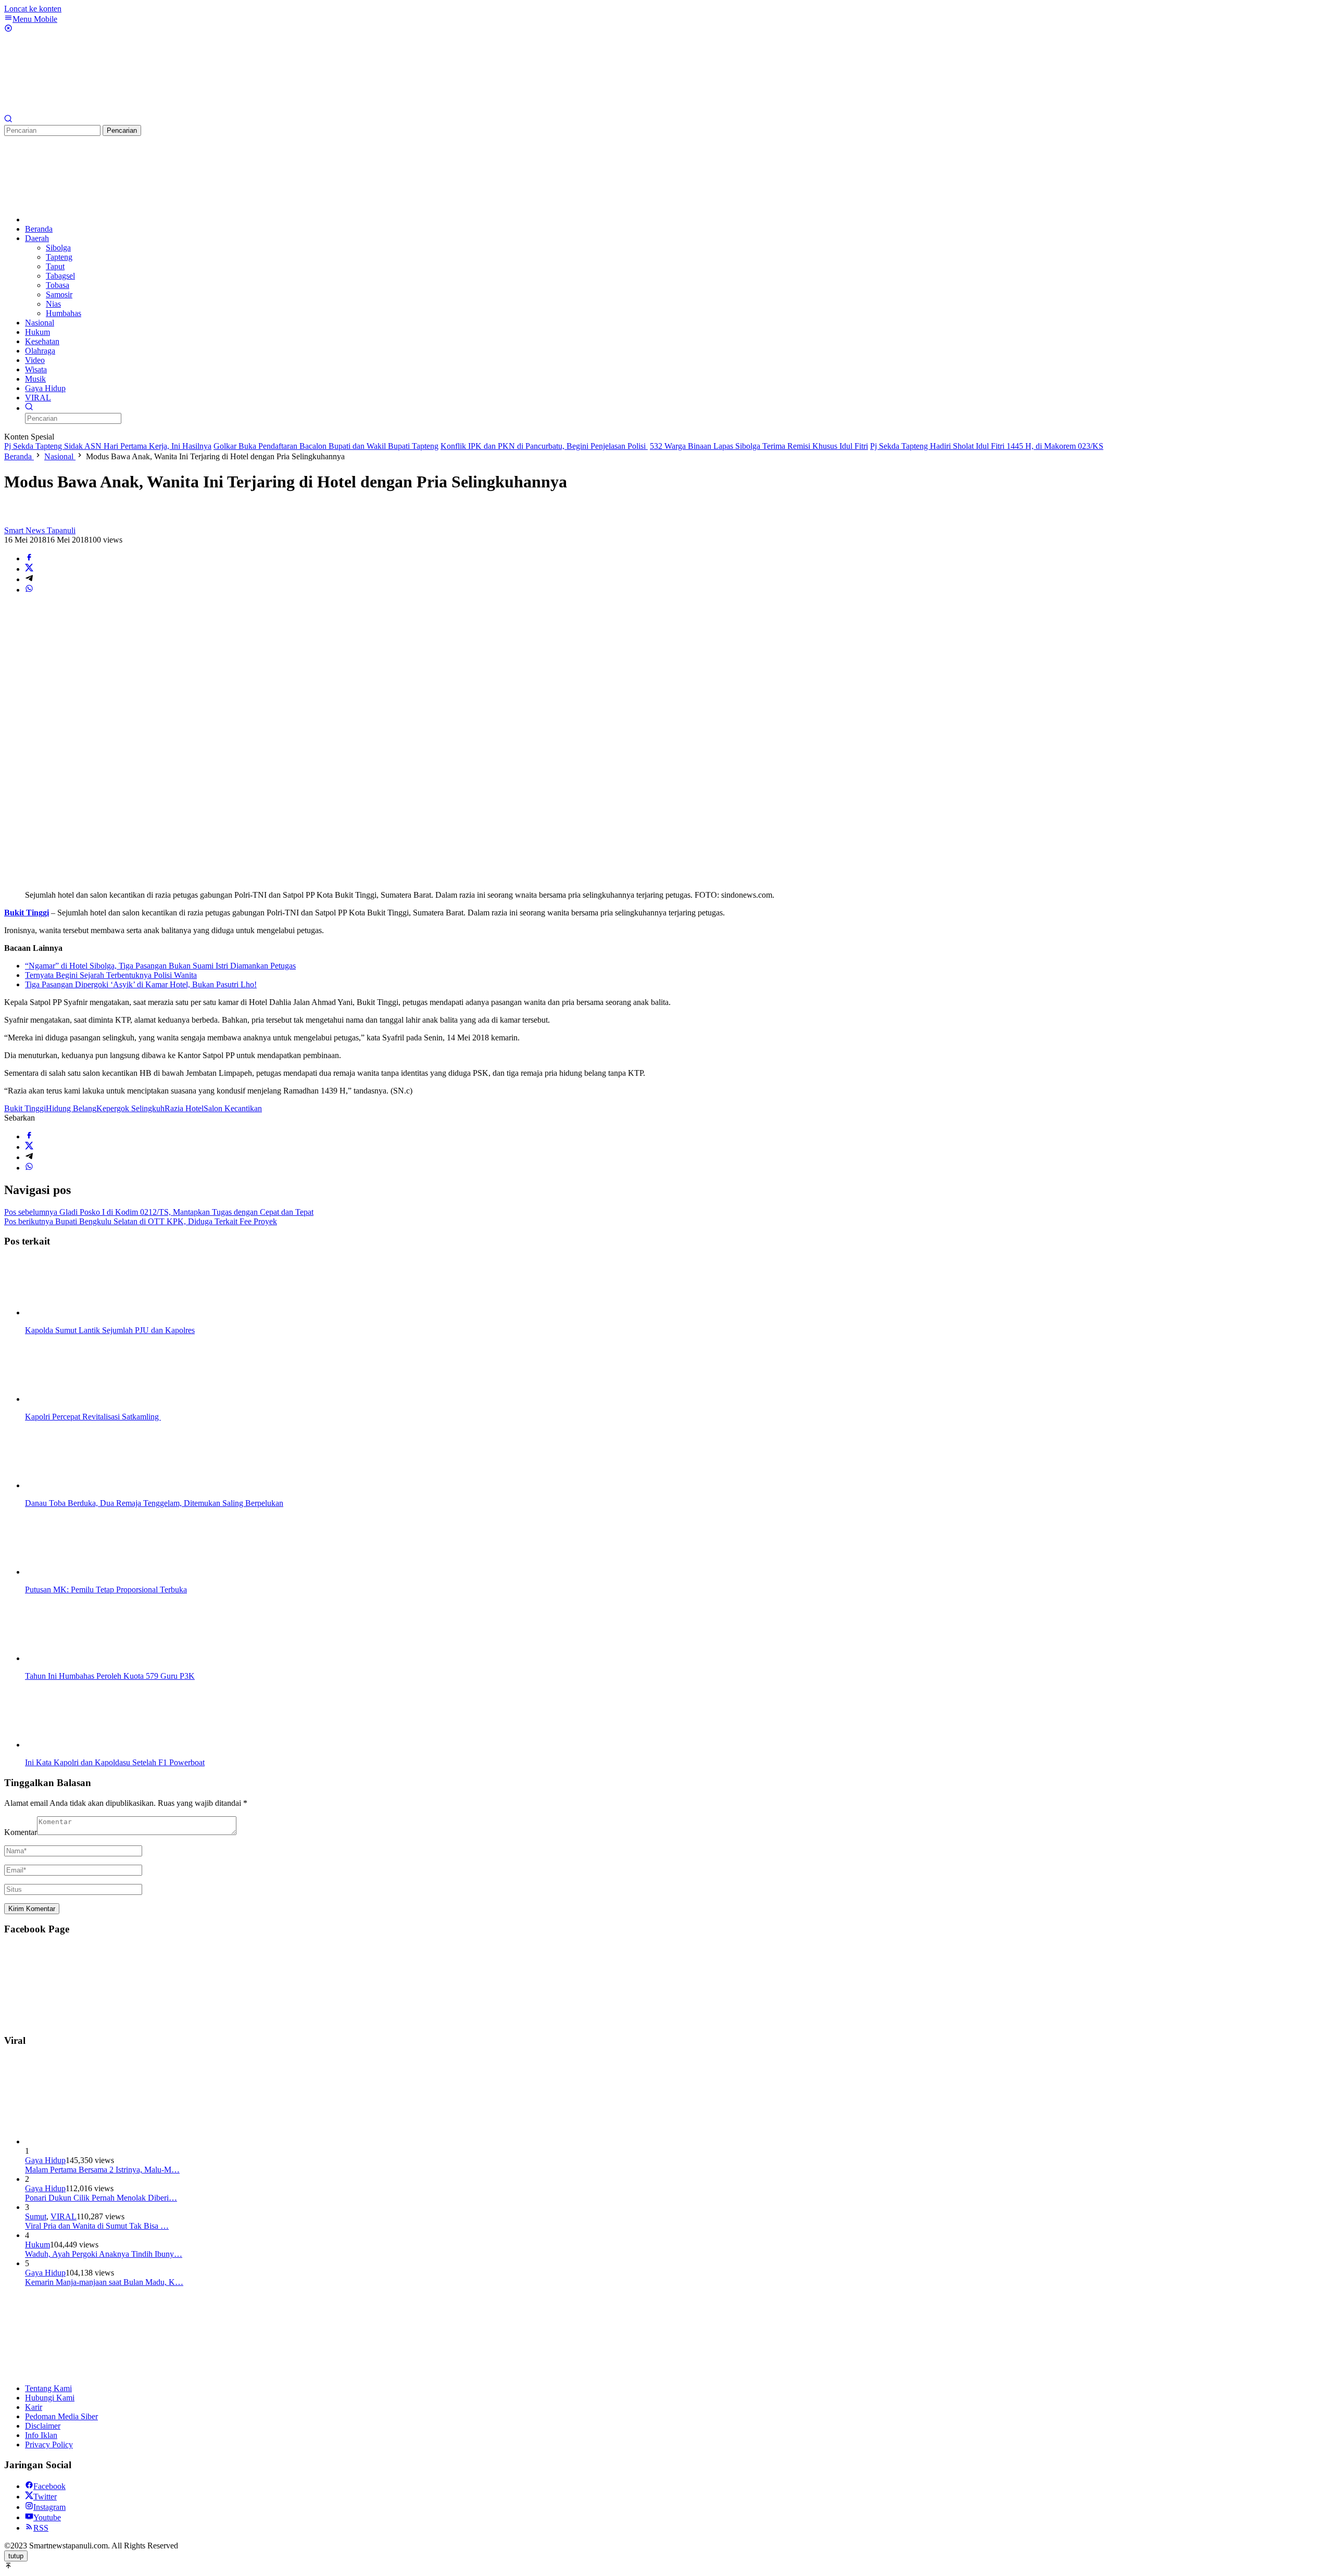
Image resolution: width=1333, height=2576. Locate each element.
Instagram (49, 2507)
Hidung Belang (71, 1108)
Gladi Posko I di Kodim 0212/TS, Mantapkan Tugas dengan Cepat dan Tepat (159, 1212)
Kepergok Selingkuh (130, 1108)
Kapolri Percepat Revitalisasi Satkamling (93, 1417)
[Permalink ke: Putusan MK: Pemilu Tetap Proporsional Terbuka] (77, 1572)
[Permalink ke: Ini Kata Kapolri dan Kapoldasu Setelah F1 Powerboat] (77, 1745)
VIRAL (64, 2216)
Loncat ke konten (33, 9)
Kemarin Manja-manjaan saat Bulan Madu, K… (104, 2282)
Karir (34, 2407)
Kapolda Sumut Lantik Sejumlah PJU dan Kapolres (110, 1330)
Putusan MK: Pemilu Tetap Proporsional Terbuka (106, 1589)
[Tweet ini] (29, 569)
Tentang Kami (48, 2388)
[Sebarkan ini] (29, 558)
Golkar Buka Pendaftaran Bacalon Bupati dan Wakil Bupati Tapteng (326, 446)
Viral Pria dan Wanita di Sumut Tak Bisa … (97, 2226)
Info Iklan (41, 2435)
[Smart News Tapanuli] (82, 110)
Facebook (49, 2486)
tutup (16, 2556)
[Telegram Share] (29, 579)
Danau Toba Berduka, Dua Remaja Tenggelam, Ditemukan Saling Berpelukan (154, 1503)
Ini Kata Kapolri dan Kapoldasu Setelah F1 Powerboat (115, 1762)
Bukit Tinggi (25, 1108)
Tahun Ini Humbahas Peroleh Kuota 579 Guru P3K (110, 1676)
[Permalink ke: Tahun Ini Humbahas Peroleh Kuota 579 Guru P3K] (77, 1658)
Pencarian (122, 130)
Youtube (47, 2517)
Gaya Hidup (45, 2160)
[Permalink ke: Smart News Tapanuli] (15, 521)
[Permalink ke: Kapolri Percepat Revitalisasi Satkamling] (77, 1399)
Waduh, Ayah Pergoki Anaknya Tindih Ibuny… (104, 2254)
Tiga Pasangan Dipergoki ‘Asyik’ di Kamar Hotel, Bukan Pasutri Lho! (141, 984)
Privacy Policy (49, 2445)
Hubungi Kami (50, 2398)
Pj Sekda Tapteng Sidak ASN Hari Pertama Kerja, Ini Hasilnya (108, 446)
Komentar (21, 1832)
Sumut (36, 2216)
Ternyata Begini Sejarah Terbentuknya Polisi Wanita (111, 975)
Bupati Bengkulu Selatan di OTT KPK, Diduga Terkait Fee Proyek (141, 1221)
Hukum (37, 2245)
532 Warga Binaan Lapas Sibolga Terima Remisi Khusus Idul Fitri (759, 446)
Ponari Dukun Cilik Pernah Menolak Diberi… (101, 2198)
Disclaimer (43, 2426)
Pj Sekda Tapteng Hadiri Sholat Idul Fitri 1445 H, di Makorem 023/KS (987, 446)
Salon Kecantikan (233, 1108)
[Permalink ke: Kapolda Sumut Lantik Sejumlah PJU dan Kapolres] (77, 1312)
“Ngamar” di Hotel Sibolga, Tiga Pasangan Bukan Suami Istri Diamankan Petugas (160, 966)
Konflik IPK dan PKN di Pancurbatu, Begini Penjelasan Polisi (544, 446)
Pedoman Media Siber (61, 2416)
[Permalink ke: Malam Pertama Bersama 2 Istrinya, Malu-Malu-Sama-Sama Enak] (103, 2141)
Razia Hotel (184, 1108)
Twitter (45, 2497)
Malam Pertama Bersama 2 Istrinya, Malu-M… (102, 2170)
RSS (41, 2528)
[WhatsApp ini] (29, 590)
